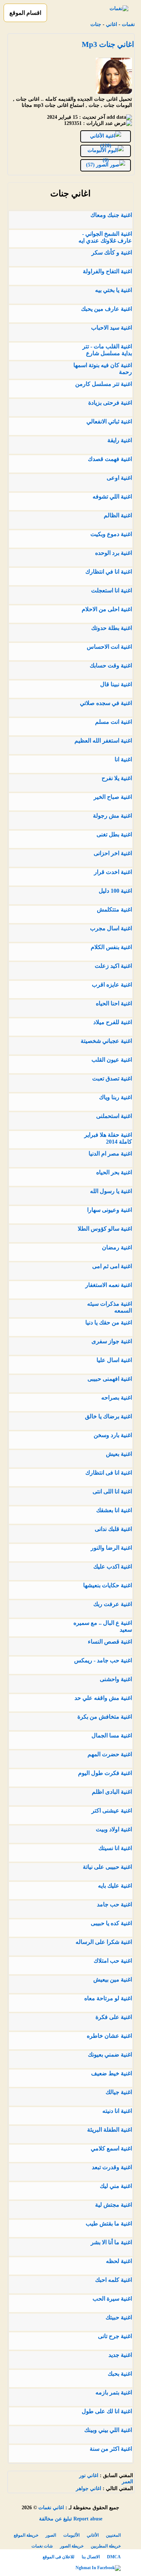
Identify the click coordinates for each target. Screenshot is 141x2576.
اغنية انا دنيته (117, 2111)
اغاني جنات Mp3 (108, 44)
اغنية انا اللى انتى (112, 1491)
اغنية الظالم (118, 515)
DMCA (114, 2557)
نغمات (128, 24)
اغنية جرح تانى (115, 2336)
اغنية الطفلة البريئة (110, 2130)
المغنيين (113, 2535)
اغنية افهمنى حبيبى (110, 1379)
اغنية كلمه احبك (114, 2280)
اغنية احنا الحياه (114, 1003)
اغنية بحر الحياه (114, 1172)
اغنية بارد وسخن (113, 1435)
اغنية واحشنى (116, 1679)
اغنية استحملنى (114, 1116)
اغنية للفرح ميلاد (113, 1022)
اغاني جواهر (89, 2488)
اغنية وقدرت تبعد (112, 2167)
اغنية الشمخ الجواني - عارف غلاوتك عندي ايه (105, 237)
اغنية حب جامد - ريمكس (103, 1660)
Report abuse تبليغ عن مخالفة (71, 2519)
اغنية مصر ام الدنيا (110, 1154)
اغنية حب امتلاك (113, 1961)
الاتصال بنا (91, 2557)
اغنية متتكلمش (114, 910)
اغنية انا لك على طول (107, 2411)
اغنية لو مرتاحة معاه (108, 1998)
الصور (51, 2535)
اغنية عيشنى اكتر (112, 1811)
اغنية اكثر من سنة (111, 2449)
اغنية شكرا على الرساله (104, 1942)
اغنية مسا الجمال (112, 1735)
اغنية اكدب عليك (113, 1567)
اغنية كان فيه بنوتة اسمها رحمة (103, 369)
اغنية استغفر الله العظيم (103, 741)
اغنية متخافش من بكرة (105, 1717)
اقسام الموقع (25, 13)
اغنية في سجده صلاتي (106, 703)
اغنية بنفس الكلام (111, 947)
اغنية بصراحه (117, 1398)
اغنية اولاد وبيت (114, 1829)
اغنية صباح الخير (113, 797)
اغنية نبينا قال (116, 684)
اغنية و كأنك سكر (112, 253)
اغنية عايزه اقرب (112, 985)
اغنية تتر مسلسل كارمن (104, 384)
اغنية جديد (120, 2355)
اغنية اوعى (119, 478)
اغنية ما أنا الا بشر (111, 2242)
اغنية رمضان (117, 1247)
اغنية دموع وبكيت (111, 534)
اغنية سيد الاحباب (112, 328)
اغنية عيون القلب (112, 1060)
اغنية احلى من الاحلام (107, 609)
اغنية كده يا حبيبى (111, 1923)
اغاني (112, 24)
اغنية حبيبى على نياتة (107, 1867)
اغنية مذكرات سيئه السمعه (110, 1307)
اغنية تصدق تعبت (112, 1078)
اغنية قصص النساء (110, 1642)
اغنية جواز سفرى (112, 1341)
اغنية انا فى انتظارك (109, 1473)
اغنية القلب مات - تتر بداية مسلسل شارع (107, 350)
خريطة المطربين (106, 2546)
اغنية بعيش (119, 1454)
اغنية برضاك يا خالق (108, 1416)
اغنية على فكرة (114, 2017)
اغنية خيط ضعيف (112, 2073)
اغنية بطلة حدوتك (112, 628)
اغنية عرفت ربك (113, 1604)
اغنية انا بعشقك (114, 1510)
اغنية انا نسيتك (115, 1848)
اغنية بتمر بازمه (114, 2392)
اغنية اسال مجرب (111, 928)
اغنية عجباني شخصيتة (106, 1041)
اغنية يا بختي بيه (114, 290)
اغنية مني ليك (116, 2186)
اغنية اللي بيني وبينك (108, 2430)
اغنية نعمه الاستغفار (109, 1285)
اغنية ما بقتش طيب (109, 2223)
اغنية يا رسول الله (111, 1191)
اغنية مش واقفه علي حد (103, 1698)
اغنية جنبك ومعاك (111, 215)
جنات (96, 24)
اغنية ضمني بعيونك (110, 2055)
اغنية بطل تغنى (114, 834)
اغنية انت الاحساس (109, 647)
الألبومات (71, 2535)
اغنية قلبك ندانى (113, 1529)
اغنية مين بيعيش (113, 1979)
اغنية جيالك (119, 2092)
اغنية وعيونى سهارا (110, 1210)
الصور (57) (98, 165)
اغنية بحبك (120, 2374)
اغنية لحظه (119, 2261)
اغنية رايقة (120, 440)
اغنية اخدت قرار (113, 872)
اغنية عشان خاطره (109, 2036)
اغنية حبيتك (119, 2317)
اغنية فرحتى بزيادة (110, 403)
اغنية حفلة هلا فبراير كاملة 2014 (108, 1138)
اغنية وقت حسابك (111, 665)
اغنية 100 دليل (115, 891)
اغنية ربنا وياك (116, 1097)
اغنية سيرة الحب (112, 2299)
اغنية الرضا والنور (111, 1548)
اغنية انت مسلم (114, 722)
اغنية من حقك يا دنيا (109, 1322)
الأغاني (93, 2535)
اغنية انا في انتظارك (109, 572)
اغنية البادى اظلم (112, 1792)
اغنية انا (123, 759)
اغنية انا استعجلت (112, 590)
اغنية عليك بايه (115, 1886)
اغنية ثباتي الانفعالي (109, 421)
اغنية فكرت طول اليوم (105, 1773)
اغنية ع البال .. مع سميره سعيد (103, 1626)
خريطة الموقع (26, 2535)
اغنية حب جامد (114, 1904)
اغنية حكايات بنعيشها (108, 1585)
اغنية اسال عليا (114, 1360)
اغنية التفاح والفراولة (107, 271)
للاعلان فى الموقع (59, 2557)
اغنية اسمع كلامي (111, 2148)
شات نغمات (42, 2546)
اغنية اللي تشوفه (112, 497)
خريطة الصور (72, 2546)
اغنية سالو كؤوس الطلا (105, 1229)
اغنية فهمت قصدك (110, 459)
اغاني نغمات (51, 2508)
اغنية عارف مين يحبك (106, 309)
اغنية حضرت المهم (110, 1754)
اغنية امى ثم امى (112, 1266)
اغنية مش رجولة (112, 816)
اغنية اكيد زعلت (113, 966)
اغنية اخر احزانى (113, 853)
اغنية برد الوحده (114, 553)
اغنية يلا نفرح (117, 778)
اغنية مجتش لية (114, 2205)
